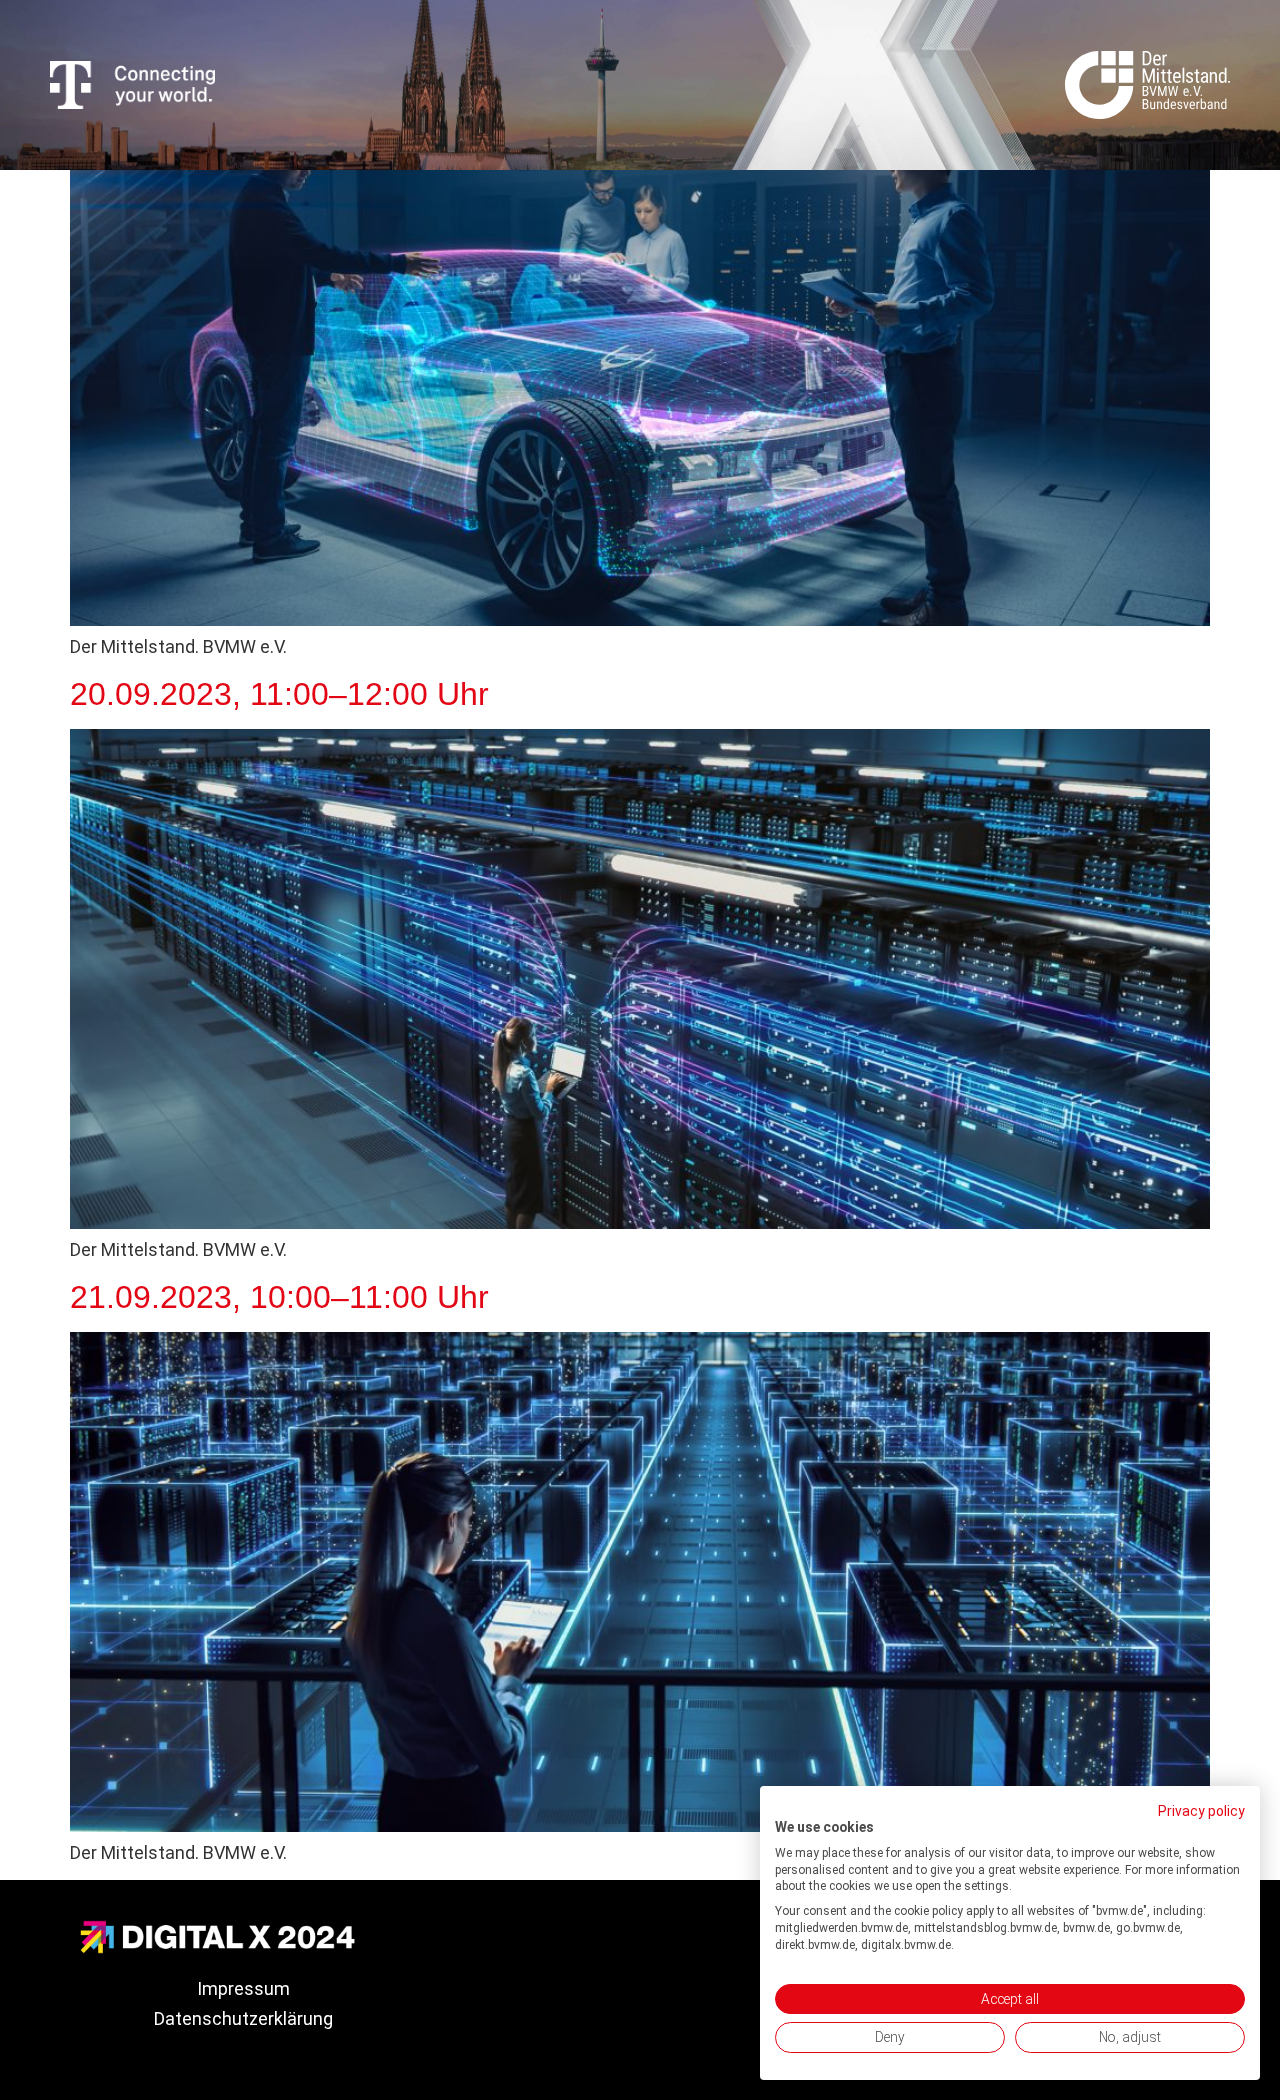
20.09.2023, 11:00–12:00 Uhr (279, 694)
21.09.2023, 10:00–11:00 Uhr (279, 1297)
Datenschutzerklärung (243, 2018)
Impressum (243, 1988)
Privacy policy (1201, 1811)
